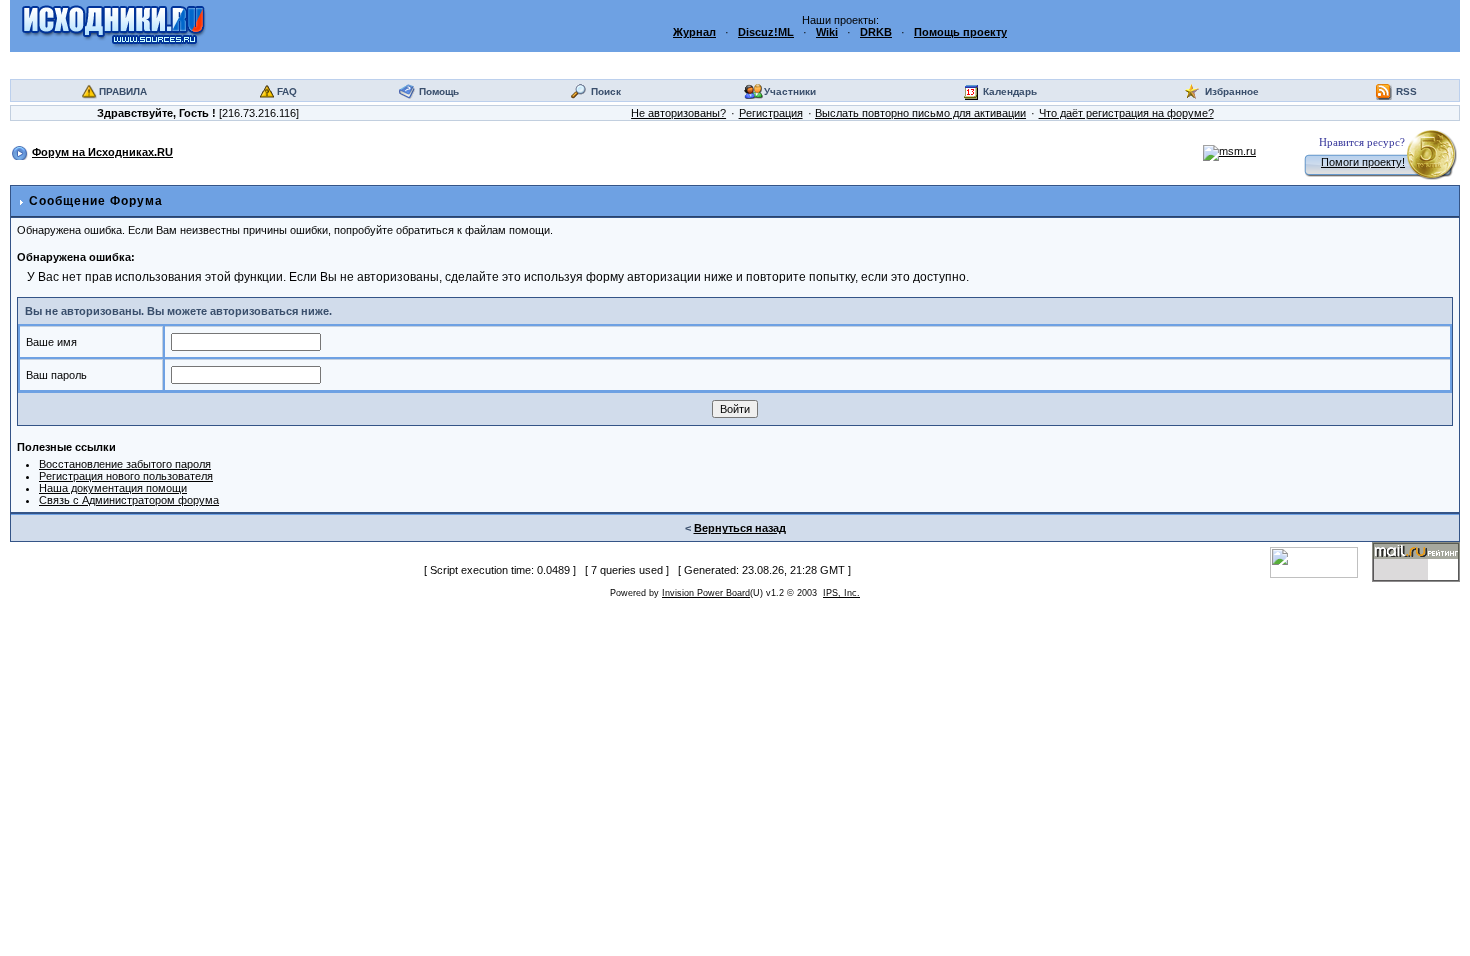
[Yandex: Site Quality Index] (1321, 561)
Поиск (606, 91)
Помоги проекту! (1363, 162)
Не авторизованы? (678, 113)
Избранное (1232, 91)
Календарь (1010, 91)
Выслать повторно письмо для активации (920, 113)
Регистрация (771, 113)
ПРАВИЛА (123, 91)
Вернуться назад (740, 528)
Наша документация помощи (113, 488)
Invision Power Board (706, 593)
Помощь (439, 91)
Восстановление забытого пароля (125, 464)
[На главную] (113, 25)
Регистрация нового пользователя (126, 476)
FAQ (287, 91)
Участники (790, 91)
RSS (1406, 91)
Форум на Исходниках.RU (102, 152)
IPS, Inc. (841, 593)
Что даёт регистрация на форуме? (1126, 113)
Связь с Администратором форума (129, 500)
